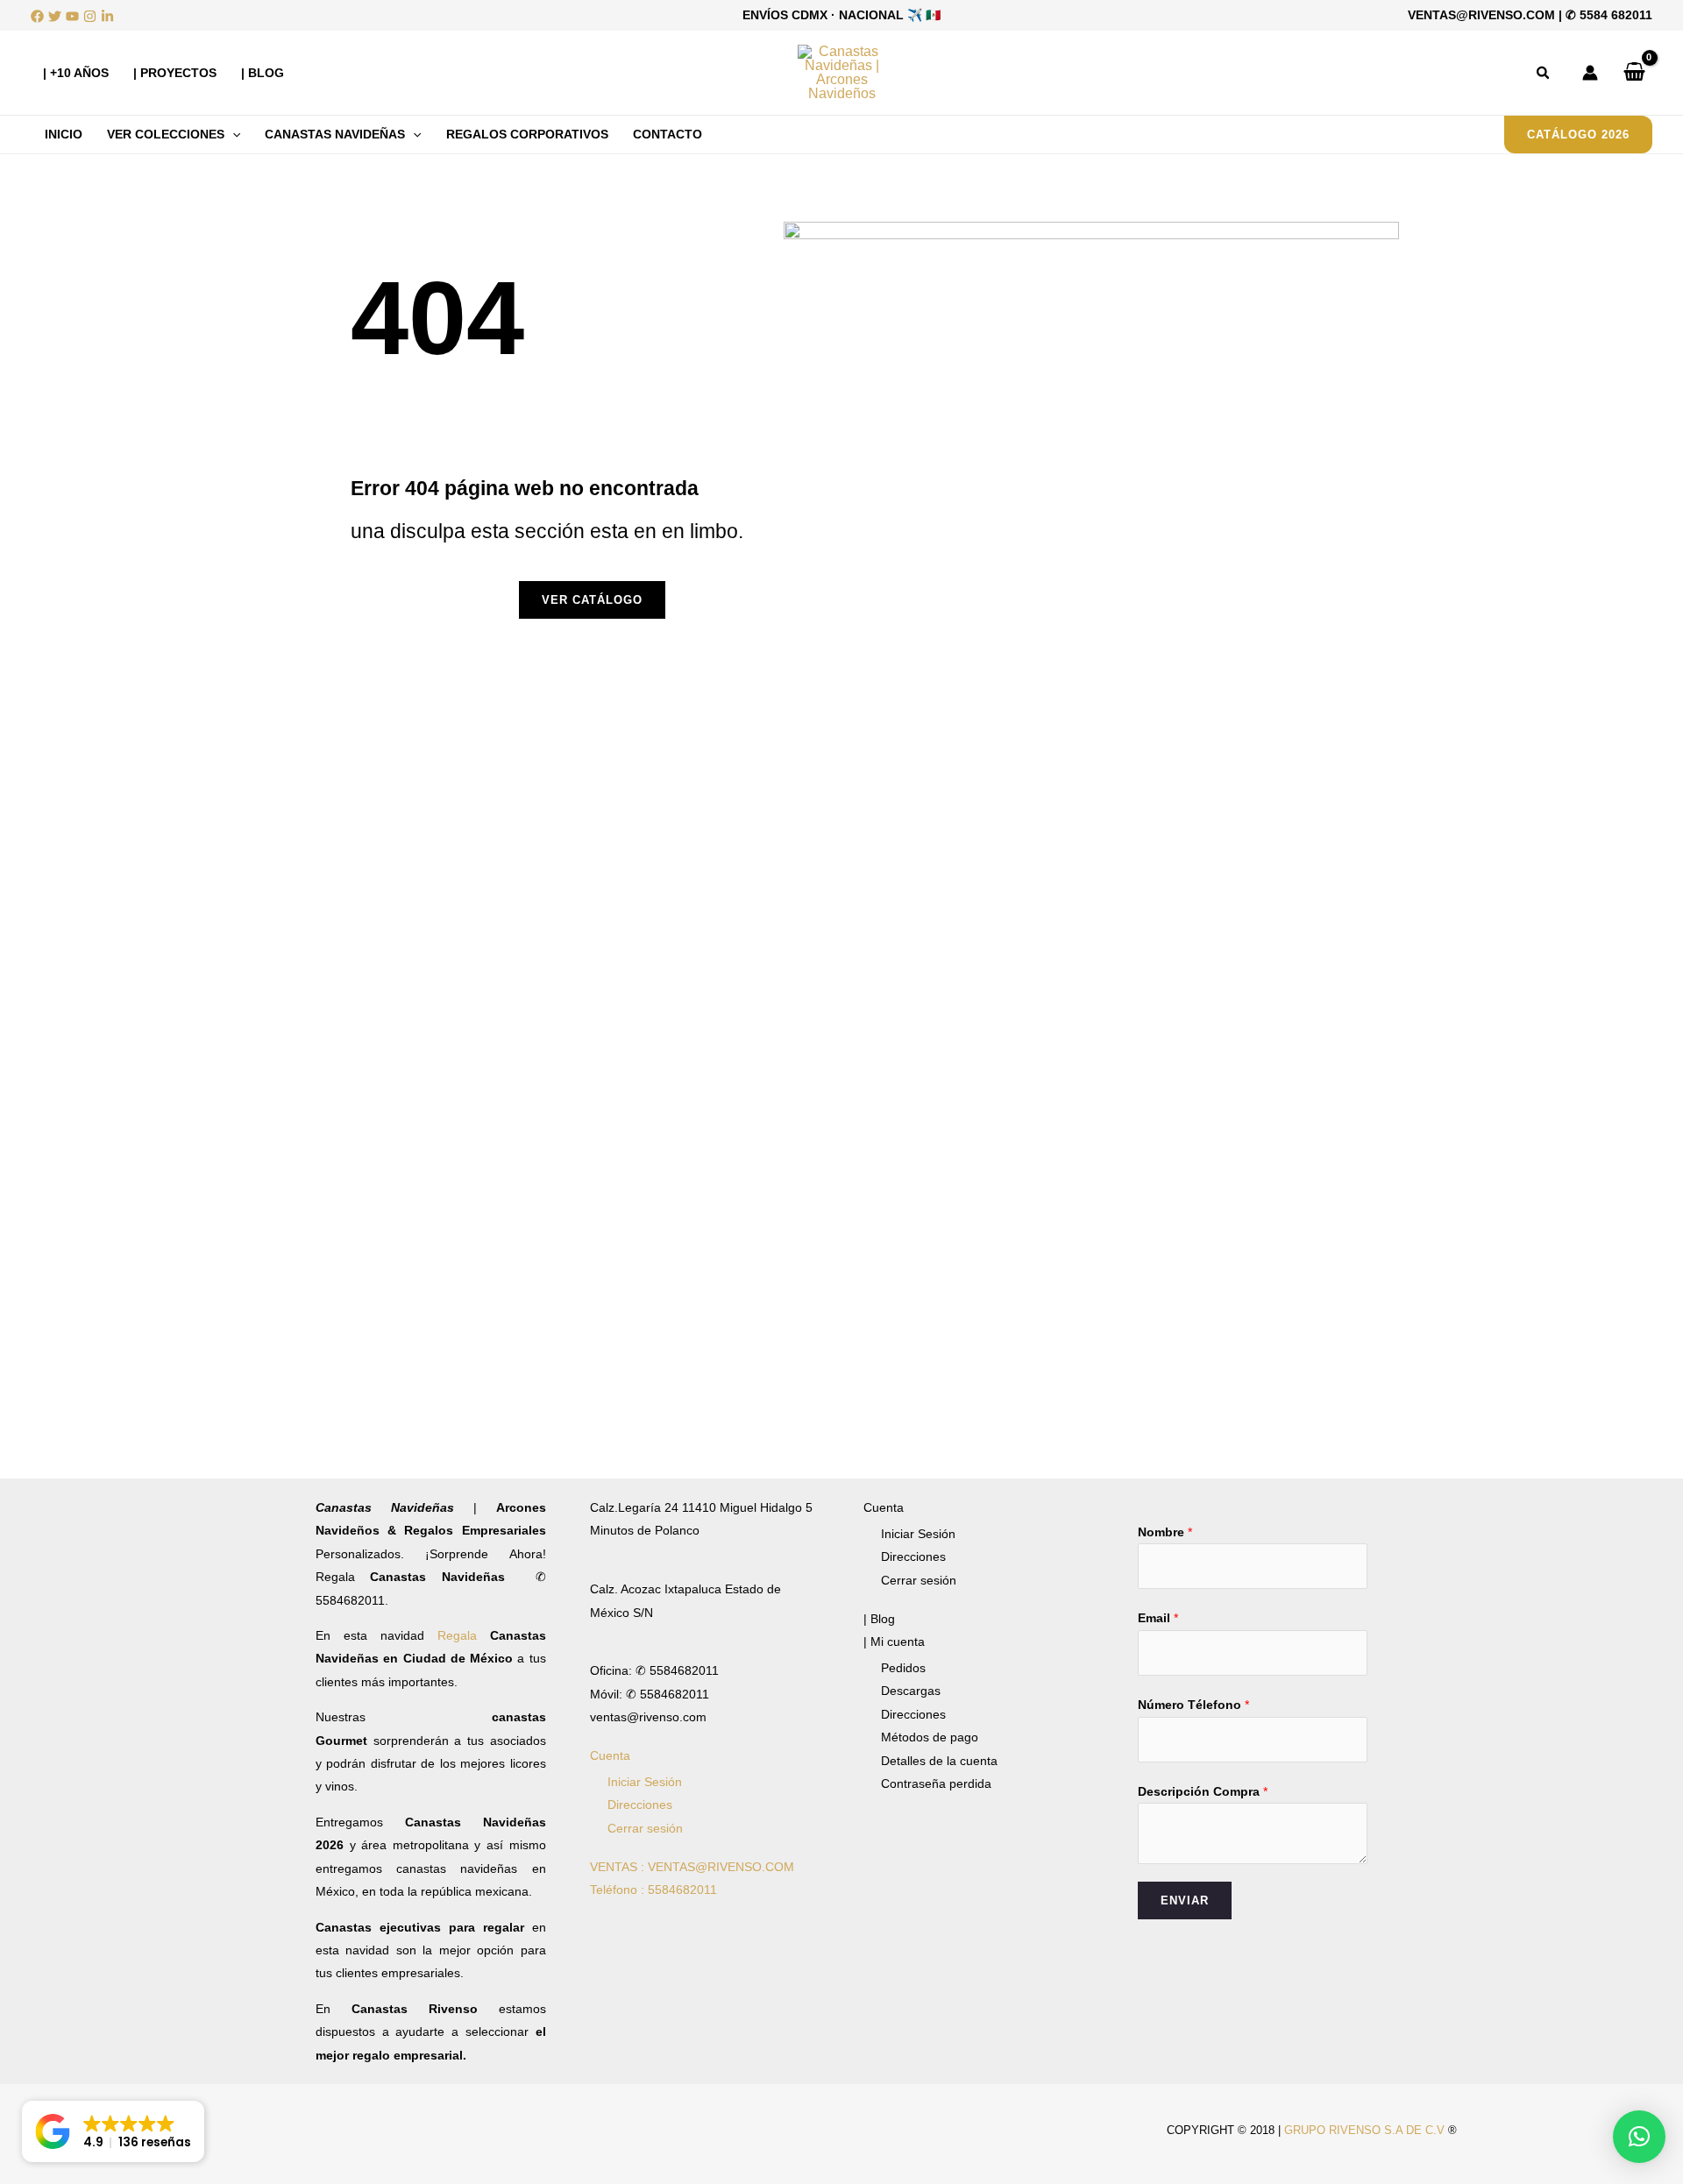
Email (1158, 1618)
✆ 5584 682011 (1609, 15)
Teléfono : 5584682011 (653, 1890)
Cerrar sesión (645, 1828)
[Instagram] (90, 16)
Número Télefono (1193, 1705)
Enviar (1185, 1900)
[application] (232, 134)
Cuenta (610, 1755)
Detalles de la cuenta (939, 1761)
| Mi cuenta (894, 1642)
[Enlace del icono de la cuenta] (1590, 73)
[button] (1544, 73)
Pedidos (903, 1668)
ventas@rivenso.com (1481, 15)
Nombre (1165, 1532)
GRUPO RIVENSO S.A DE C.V (1364, 2130)
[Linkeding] (107, 16)
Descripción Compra (1203, 1791)
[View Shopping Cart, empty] (1634, 73)
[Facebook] (37, 16)
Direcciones (640, 1805)
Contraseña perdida (936, 1783)
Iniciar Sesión (645, 1782)
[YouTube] (72, 16)
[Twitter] (55, 16)
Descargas (911, 1691)
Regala (464, 1635)
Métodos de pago (930, 1737)
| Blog (879, 1619)
